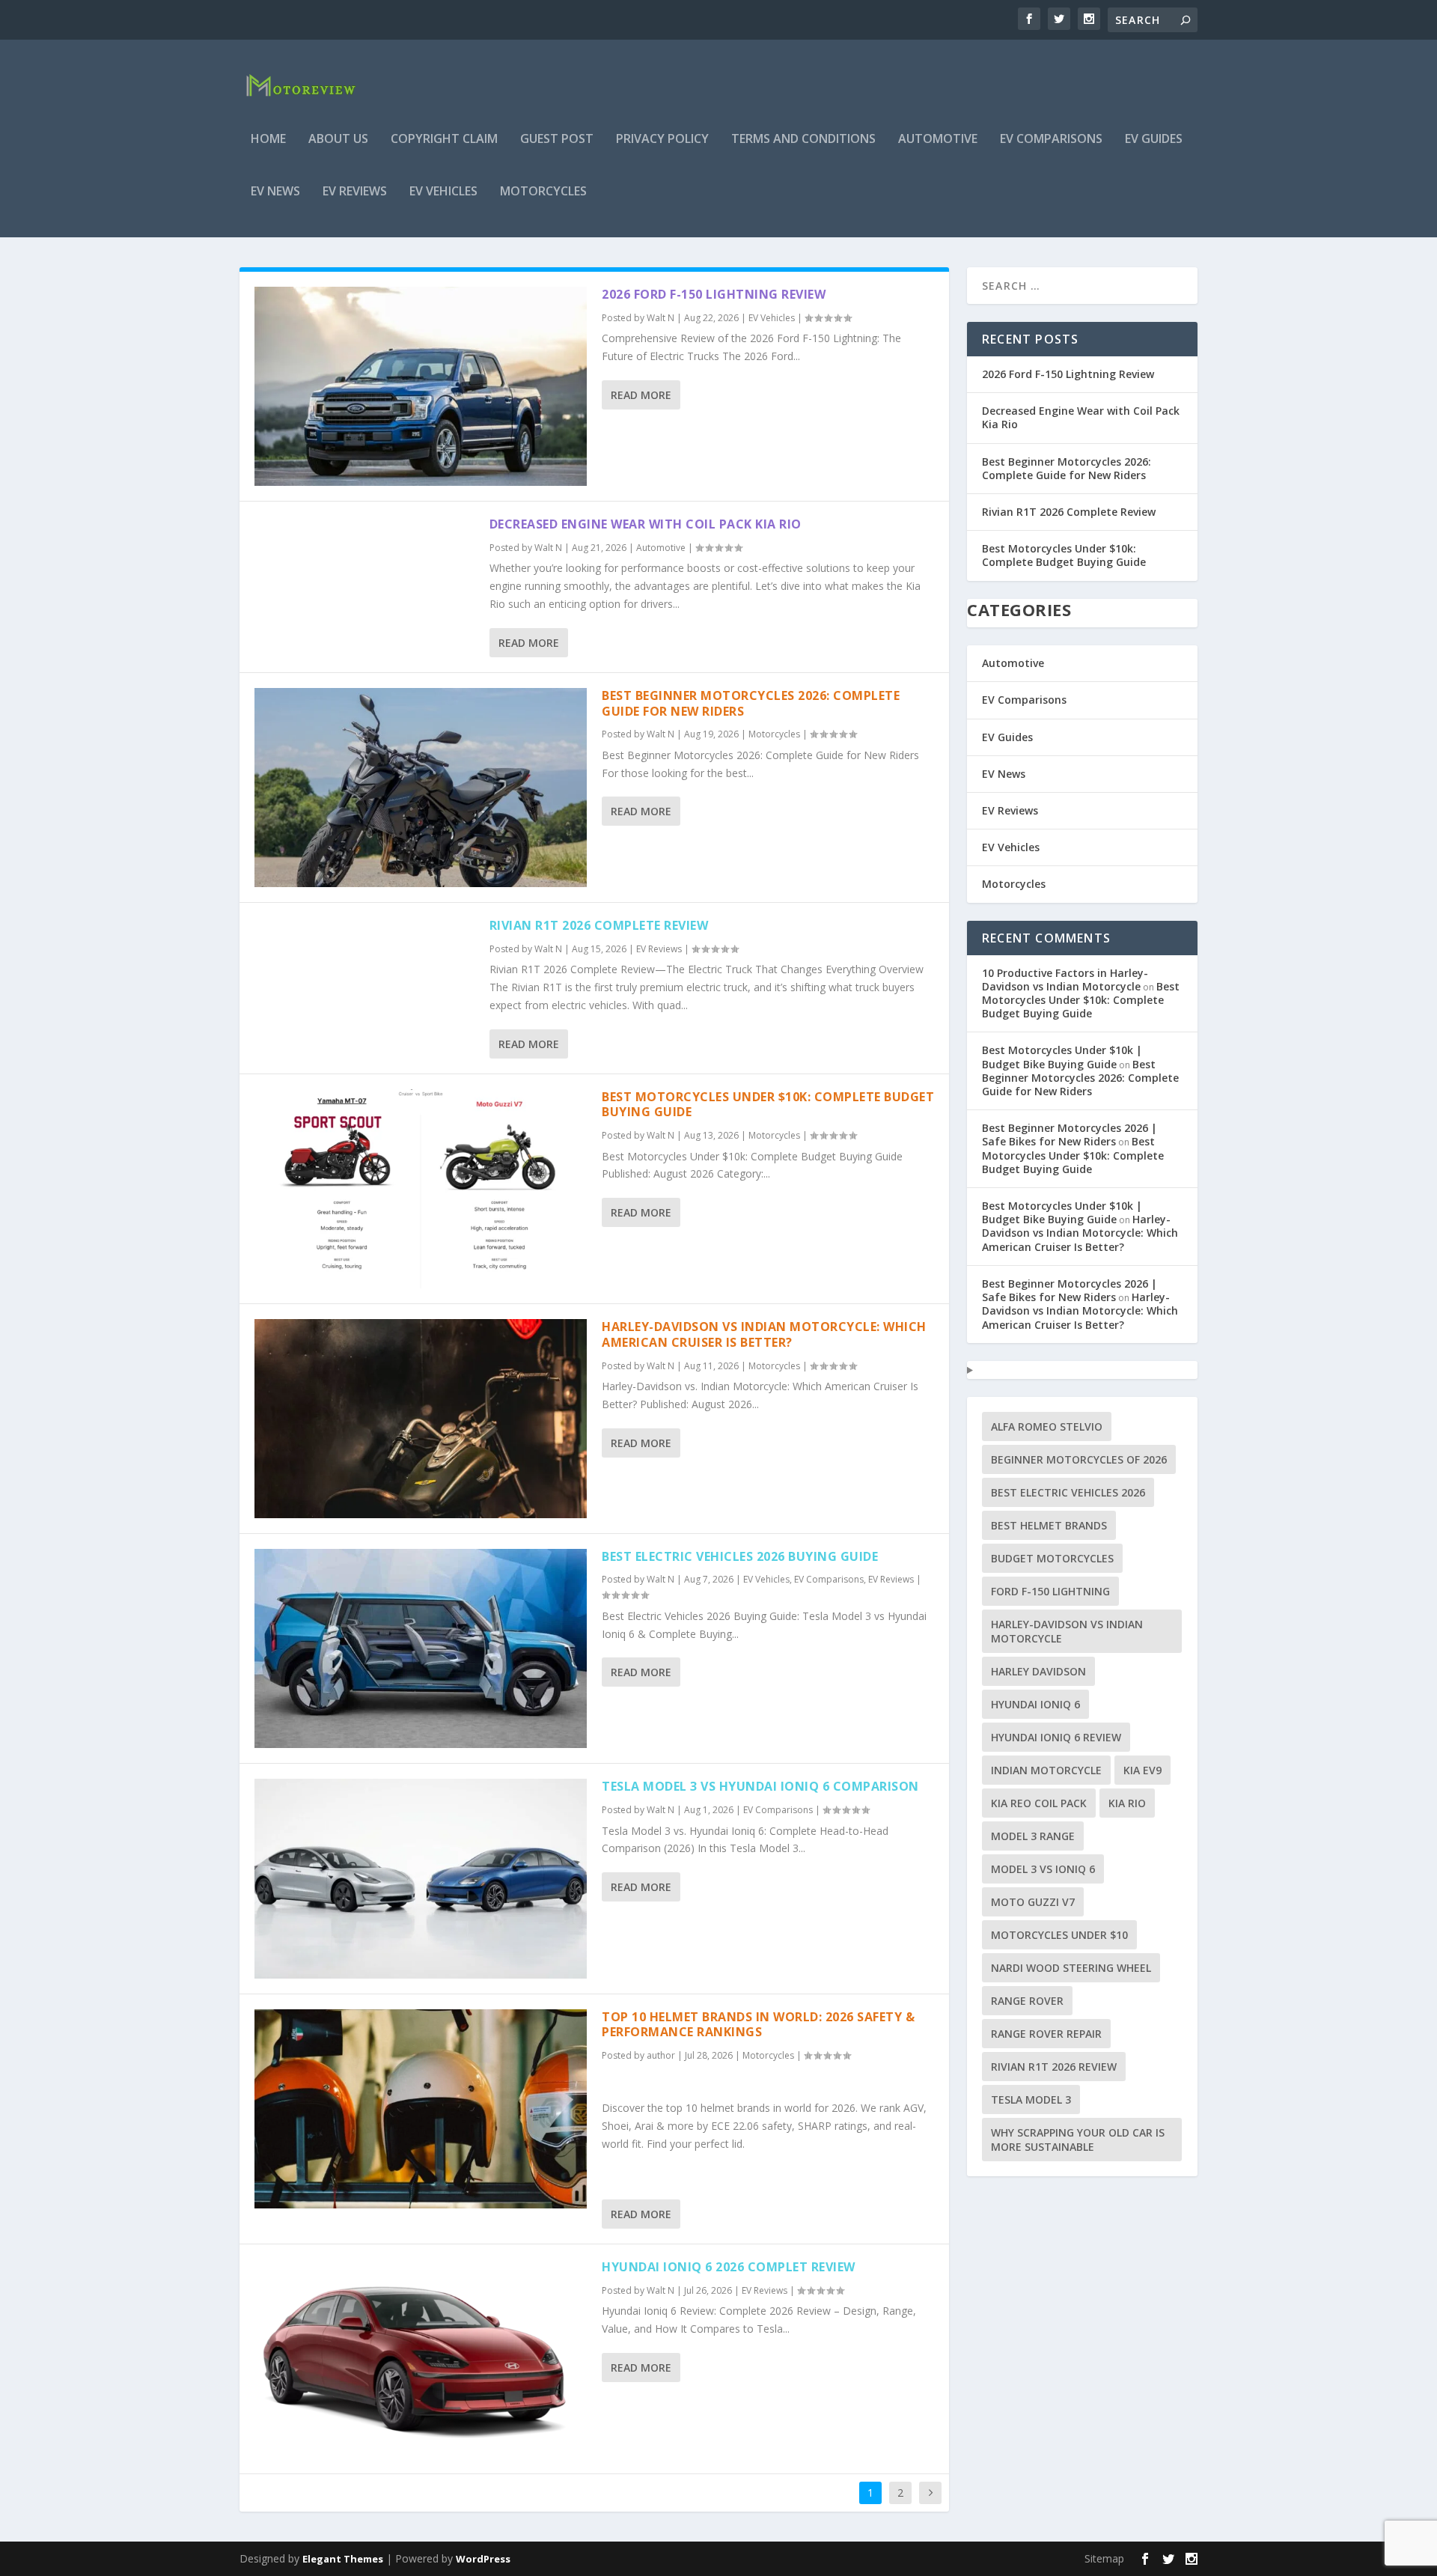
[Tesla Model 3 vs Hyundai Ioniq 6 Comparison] (421, 1878)
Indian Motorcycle (1046, 1770)
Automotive (938, 140)
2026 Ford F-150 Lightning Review (714, 294)
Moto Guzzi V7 (1033, 1902)
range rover (1027, 2001)
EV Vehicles (443, 192)
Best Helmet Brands (1049, 1525)
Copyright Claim (444, 140)
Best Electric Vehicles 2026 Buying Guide (740, 1556)
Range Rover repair (1046, 2034)
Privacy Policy (662, 140)
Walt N (660, 318)
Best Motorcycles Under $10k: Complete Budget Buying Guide (768, 1105)
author (661, 2055)
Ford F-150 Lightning (1050, 1591)
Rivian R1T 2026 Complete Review (599, 925)
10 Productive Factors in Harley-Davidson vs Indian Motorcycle (1065, 980)
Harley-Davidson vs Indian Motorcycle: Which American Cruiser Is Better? (764, 1334)
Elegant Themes (343, 2559)
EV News (275, 192)
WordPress (483, 2559)
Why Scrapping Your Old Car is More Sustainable (1078, 2140)
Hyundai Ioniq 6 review (1056, 1737)
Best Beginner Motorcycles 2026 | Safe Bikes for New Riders (1070, 1135)
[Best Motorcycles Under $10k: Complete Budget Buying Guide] (421, 1189)
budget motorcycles (1052, 1558)
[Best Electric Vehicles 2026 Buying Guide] (421, 1648)
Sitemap (1104, 2558)
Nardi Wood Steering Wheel (1071, 1968)
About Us (338, 140)
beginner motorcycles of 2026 (1079, 1459)
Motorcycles (543, 192)
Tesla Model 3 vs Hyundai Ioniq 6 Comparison (760, 1786)
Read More (641, 395)
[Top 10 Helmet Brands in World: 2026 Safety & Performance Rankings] (421, 2109)
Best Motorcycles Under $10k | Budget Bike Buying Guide (1062, 1057)
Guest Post (557, 140)
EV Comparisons (1051, 140)
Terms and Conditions (803, 140)
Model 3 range (1033, 1836)
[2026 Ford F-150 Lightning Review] (421, 386)
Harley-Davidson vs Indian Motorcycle (1067, 1631)
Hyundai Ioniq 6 (1035, 1704)
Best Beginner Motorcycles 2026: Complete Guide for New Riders (751, 703)
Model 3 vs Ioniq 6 (1043, 1869)
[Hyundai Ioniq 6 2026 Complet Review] (421, 2359)
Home (268, 140)
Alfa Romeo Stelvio (1047, 1426)
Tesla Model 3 (1031, 2100)
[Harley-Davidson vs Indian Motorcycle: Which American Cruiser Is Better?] (421, 1419)
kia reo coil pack (1039, 1803)
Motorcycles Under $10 (1059, 1935)
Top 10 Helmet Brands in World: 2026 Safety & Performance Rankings (758, 2025)
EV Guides (1154, 140)
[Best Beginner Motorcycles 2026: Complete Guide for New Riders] (421, 788)
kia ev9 (1142, 1770)
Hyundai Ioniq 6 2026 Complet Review (729, 2267)
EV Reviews (355, 192)
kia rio (1127, 1803)
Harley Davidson (1038, 1671)
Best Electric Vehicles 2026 (1068, 1492)
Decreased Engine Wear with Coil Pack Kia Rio (646, 524)
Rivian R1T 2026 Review (1054, 2067)
